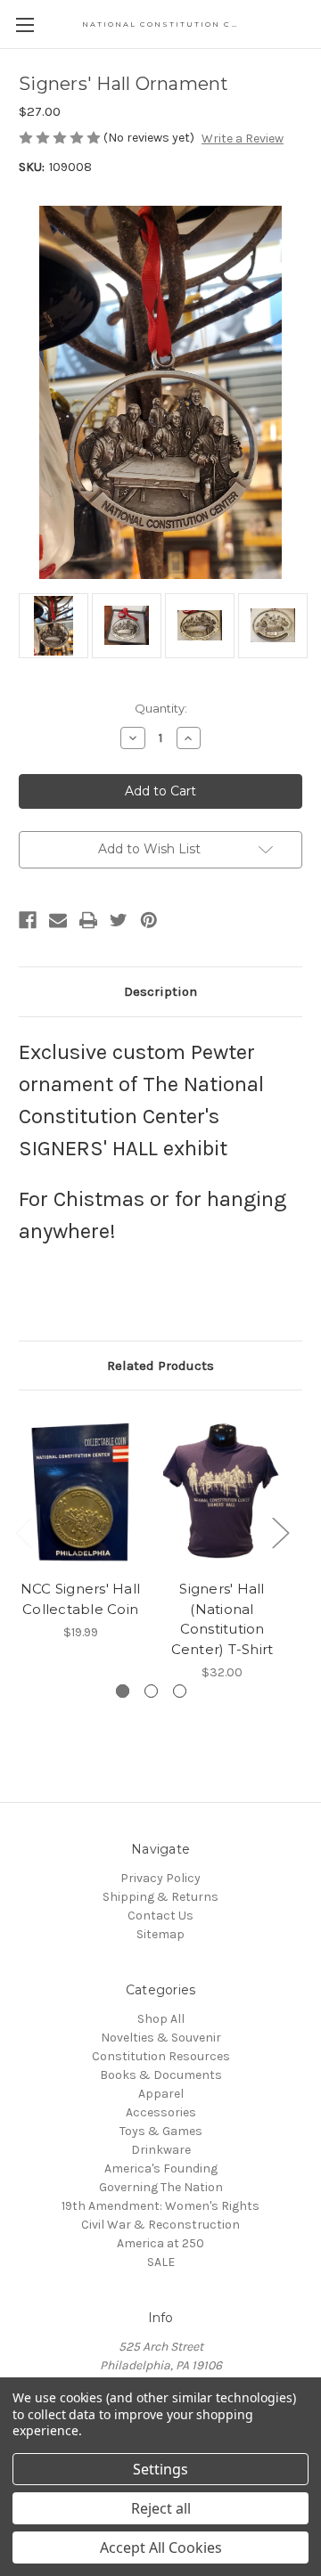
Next (280, 1533)
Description (160, 991)
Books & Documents (161, 2075)
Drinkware (161, 2150)
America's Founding (161, 2168)
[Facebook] (28, 920)
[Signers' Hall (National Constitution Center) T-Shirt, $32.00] (222, 1489)
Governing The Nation (161, 2187)
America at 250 (160, 2243)
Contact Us (160, 1916)
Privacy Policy (160, 1878)
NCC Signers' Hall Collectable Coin (80, 1599)
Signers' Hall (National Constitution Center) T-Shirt (222, 1619)
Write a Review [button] (243, 139)
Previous (23, 1533)
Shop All (161, 2019)
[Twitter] (119, 920)
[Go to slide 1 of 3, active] (123, 1691)
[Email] (58, 920)
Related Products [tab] (160, 1365)
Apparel (161, 2094)
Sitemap (160, 1934)
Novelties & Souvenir (161, 2038)
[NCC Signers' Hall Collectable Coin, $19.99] (80, 1489)
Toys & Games (161, 2131)
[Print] (88, 920)
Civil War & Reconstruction (160, 2225)
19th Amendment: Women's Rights (160, 2206)
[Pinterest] (149, 920)
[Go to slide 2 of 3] (151, 1691)
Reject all (161, 2508)
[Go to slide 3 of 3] (180, 1691)
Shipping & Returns (160, 1897)
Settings (160, 2469)
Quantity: (161, 708)
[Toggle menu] (25, 24)
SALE (161, 2262)
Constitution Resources (161, 2056)
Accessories (161, 2112)
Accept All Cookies (161, 2547)
